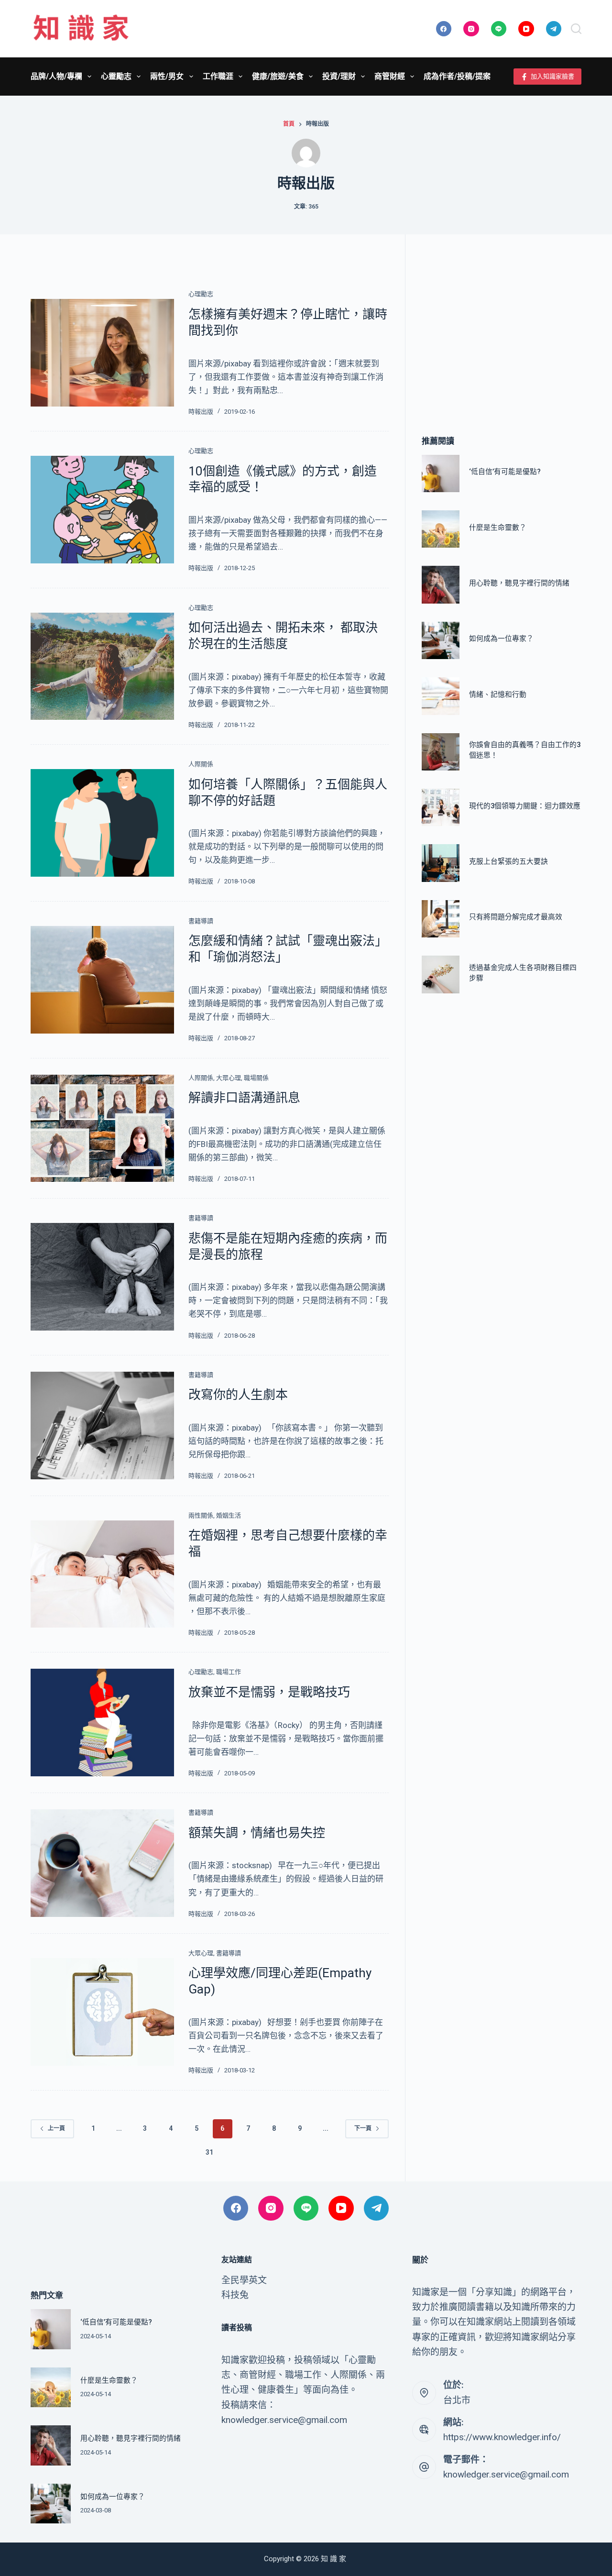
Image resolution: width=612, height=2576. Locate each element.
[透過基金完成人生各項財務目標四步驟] (440, 974)
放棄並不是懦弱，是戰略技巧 (269, 1692)
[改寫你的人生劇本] (102, 1426)
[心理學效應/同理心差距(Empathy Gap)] (102, 2012)
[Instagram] (471, 29)
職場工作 (229, 1672)
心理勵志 (201, 294)
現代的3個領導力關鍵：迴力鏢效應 (525, 806)
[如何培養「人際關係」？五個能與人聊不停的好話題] (102, 823)
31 (209, 2152)
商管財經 (390, 76)
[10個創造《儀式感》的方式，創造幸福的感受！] (102, 510)
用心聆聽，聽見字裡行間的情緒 (519, 583)
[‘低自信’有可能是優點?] (440, 473)
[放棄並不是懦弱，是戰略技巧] (102, 1723)
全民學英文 (244, 2280)
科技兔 (235, 2295)
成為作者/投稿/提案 (457, 76)
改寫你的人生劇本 (238, 1395)
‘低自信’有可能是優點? (505, 472)
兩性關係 (201, 1515)
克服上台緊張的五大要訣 (508, 861)
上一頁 (56, 2128)
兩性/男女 (167, 76)
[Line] (499, 29)
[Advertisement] (502, 321)
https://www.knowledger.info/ (502, 2437)
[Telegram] (554, 29)
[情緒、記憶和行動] (440, 696)
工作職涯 (218, 76)
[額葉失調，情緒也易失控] (102, 1863)
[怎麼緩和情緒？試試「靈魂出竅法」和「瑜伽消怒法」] (102, 980)
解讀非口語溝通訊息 (244, 1098)
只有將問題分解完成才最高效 (516, 917)
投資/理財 (339, 76)
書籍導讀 (201, 921)
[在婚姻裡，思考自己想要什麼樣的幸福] (102, 1574)
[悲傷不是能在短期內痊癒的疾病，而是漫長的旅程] (102, 1277)
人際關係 (201, 764)
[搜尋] (576, 29)
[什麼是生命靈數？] (440, 529)
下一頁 (363, 2128)
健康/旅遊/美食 (278, 76)
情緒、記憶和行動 (498, 694)
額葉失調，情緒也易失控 (257, 1833)
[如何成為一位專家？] (440, 640)
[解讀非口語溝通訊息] (102, 1128)
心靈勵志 (116, 76)
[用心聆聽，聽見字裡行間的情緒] (440, 584)
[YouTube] (526, 29)
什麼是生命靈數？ (498, 528)
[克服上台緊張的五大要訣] (440, 863)
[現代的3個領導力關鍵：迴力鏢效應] (440, 807)
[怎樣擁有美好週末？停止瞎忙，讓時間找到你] (102, 353)
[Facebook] (444, 29)
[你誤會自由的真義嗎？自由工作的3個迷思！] (440, 752)
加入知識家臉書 (552, 76)
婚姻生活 (229, 1515)
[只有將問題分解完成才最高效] (440, 919)
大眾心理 (229, 1078)
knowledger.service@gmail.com (506, 2474)
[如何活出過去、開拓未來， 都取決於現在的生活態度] (102, 666)
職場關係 (256, 1078)
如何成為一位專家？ (501, 638)
